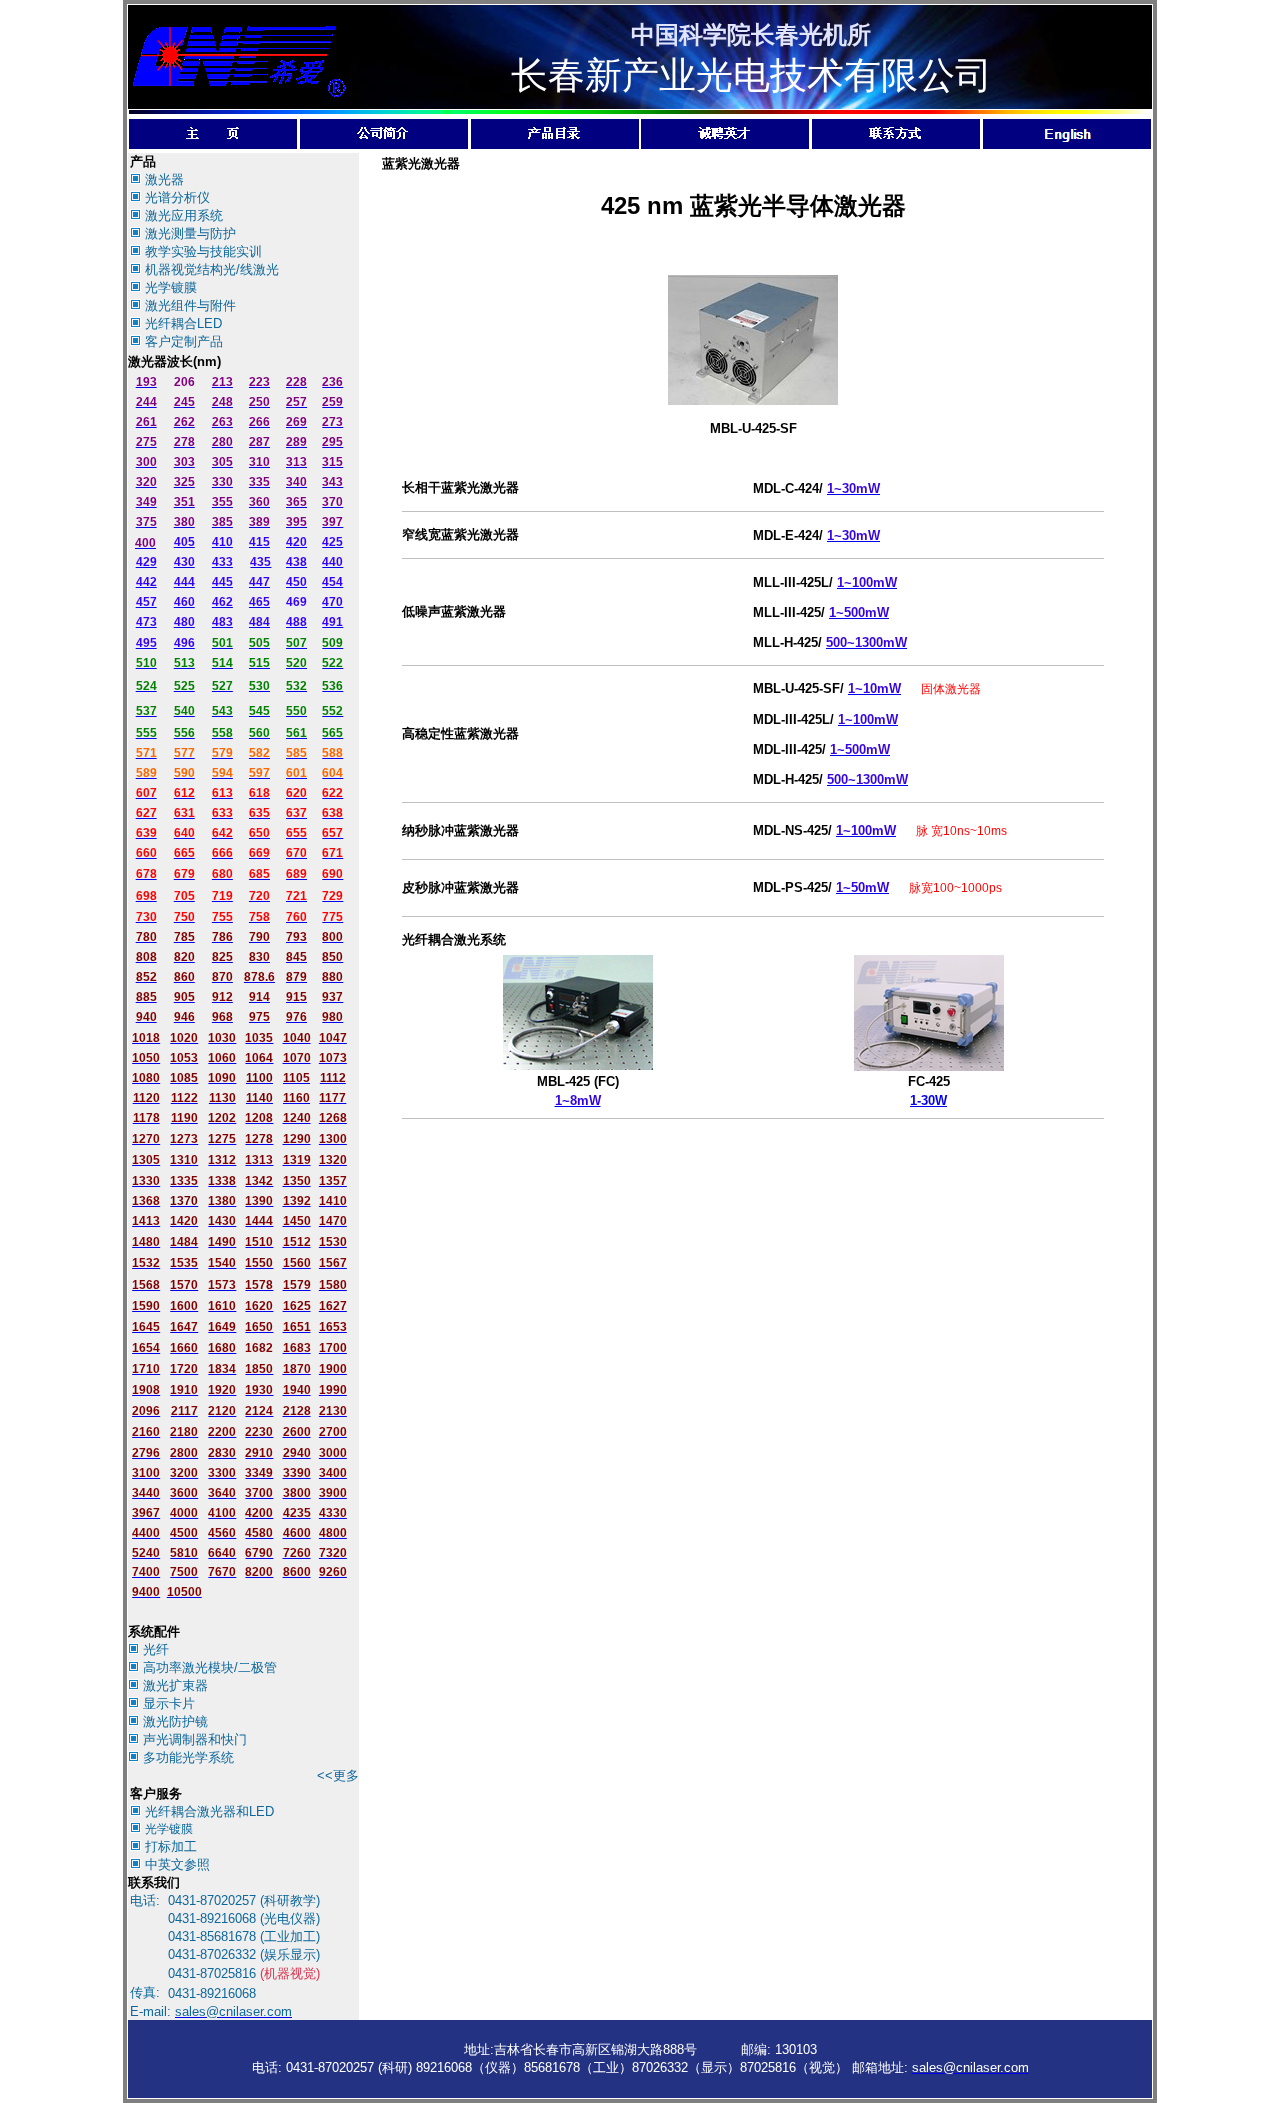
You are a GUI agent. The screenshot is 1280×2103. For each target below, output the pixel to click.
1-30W (928, 1100)
